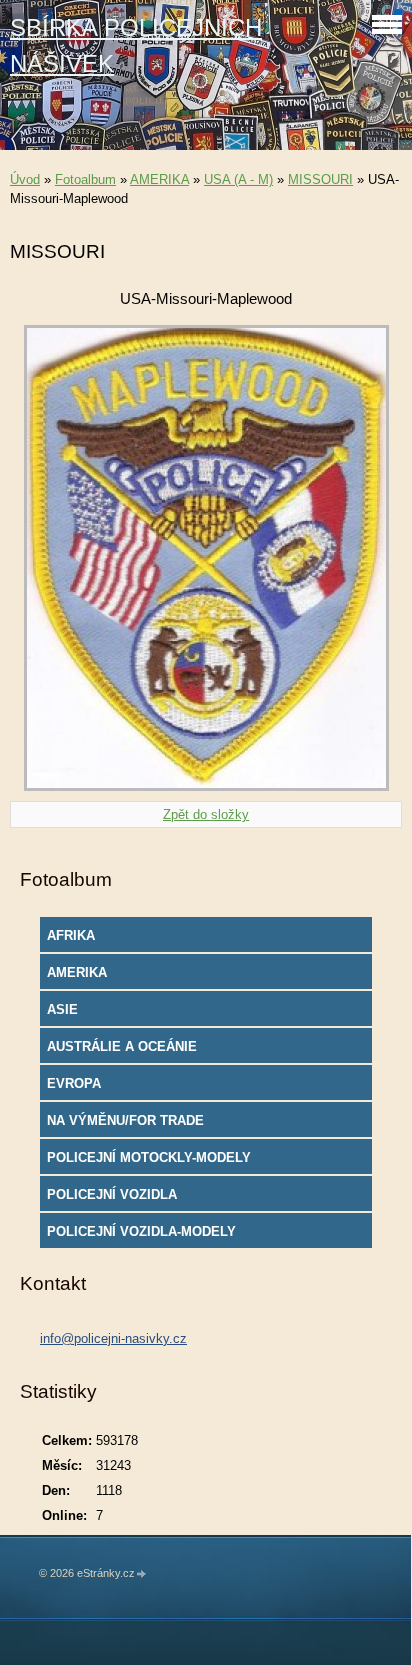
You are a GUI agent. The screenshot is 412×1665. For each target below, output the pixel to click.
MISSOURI (320, 179)
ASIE (62, 1009)
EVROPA (74, 1083)
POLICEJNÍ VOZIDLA (112, 1194)
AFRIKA (71, 935)
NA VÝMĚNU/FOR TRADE (125, 1120)
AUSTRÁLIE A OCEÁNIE (122, 1046)
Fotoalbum (85, 179)
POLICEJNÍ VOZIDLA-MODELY (141, 1231)
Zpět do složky (206, 814)
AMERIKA (159, 179)
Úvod (25, 179)
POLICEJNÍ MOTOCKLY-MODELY (149, 1157)
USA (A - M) (238, 179)
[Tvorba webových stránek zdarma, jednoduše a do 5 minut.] (142, 1574)
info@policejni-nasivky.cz (113, 1338)
